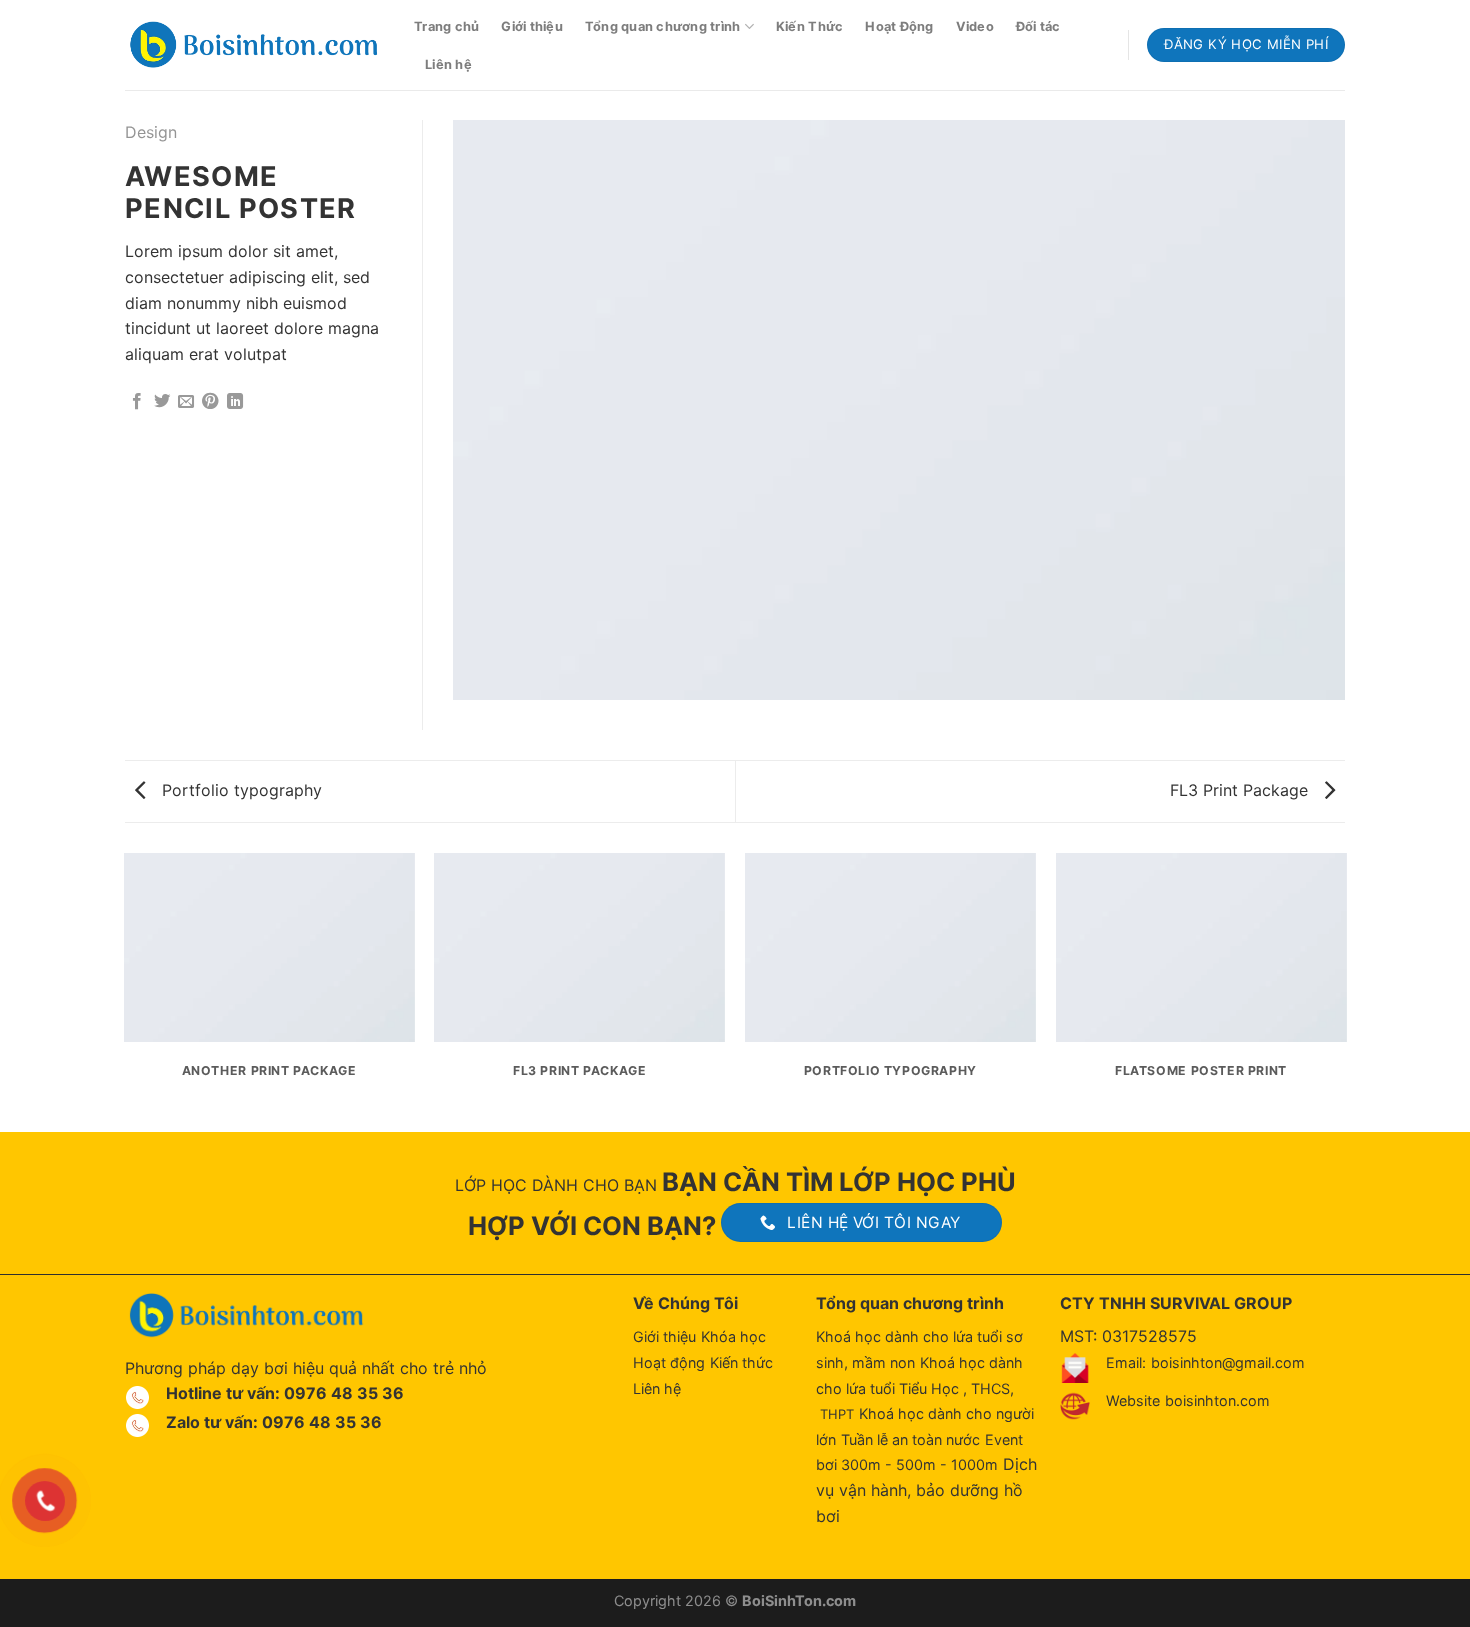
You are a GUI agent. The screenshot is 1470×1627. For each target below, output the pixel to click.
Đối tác (1038, 26)
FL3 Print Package (1241, 790)
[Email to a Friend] (186, 402)
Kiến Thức (809, 26)
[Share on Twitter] (162, 402)
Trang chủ (446, 26)
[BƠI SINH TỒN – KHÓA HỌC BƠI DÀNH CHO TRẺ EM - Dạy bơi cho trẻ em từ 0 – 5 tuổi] (254, 45)
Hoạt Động (899, 26)
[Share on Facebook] (137, 402)
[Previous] (125, 991)
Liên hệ (448, 64)
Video (975, 26)
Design (151, 132)
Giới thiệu (532, 26)
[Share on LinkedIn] (235, 402)
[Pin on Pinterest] (210, 402)
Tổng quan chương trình (663, 26)
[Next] (1345, 991)
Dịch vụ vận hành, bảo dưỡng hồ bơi (926, 1489)
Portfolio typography (239, 790)
